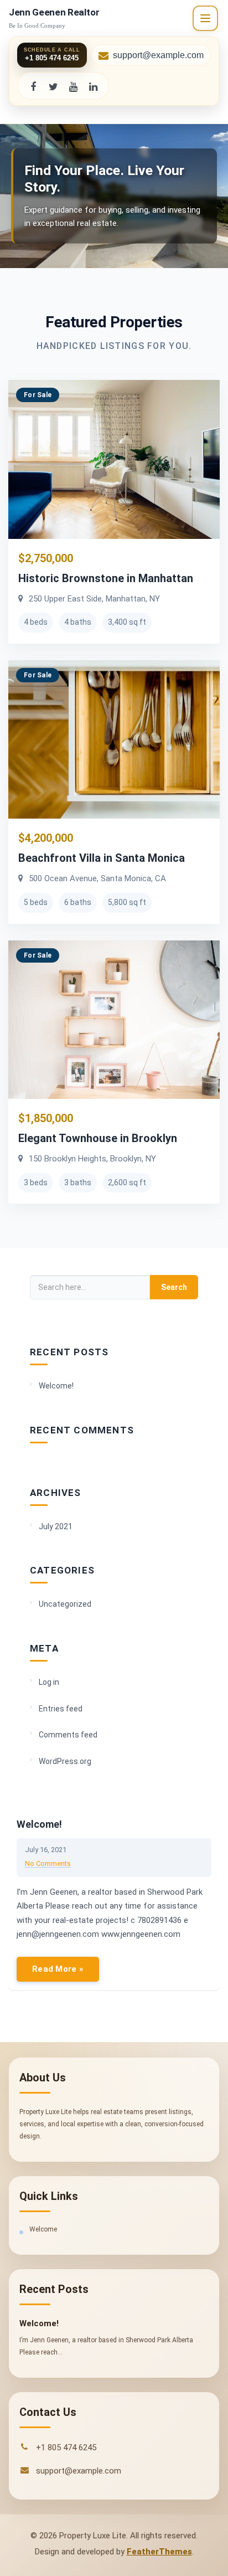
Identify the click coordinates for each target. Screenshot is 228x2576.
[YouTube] (73, 86)
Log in (49, 1682)
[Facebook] (33, 86)
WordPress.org (65, 1761)
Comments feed (68, 1735)
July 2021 (56, 1526)
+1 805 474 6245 (66, 2448)
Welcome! (56, 1386)
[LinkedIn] (93, 86)
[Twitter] (53, 86)
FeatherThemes (159, 2552)
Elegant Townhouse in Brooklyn (98, 1138)
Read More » (58, 1969)
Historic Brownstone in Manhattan (106, 578)
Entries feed (61, 1709)
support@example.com (158, 55)
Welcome (43, 2229)
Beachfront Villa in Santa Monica (102, 858)
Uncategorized (65, 1604)
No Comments (48, 1863)
